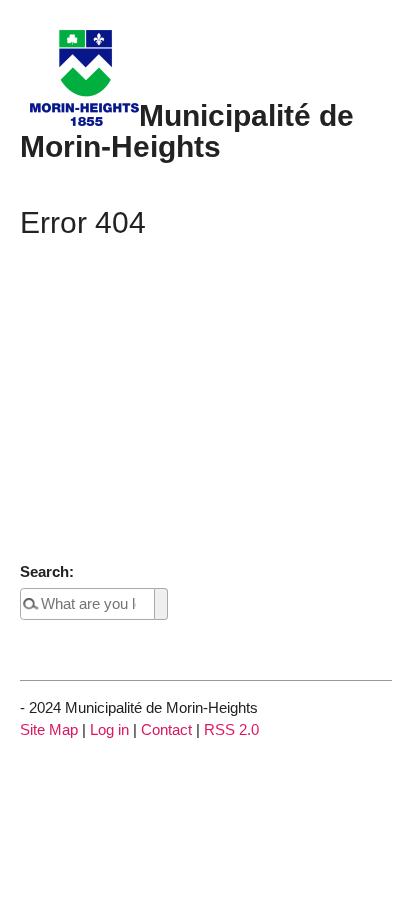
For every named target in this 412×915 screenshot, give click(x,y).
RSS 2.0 (231, 729)
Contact (166, 729)
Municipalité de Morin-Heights (187, 130)
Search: (47, 571)
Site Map (49, 729)
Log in (109, 729)
